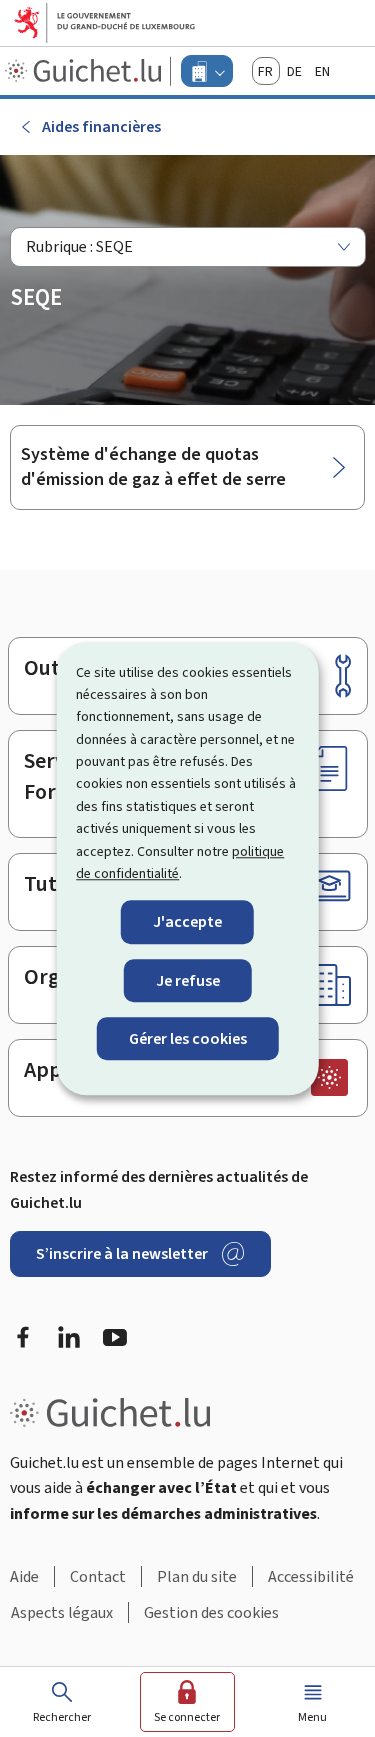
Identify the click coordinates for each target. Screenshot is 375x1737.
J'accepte (187, 922)
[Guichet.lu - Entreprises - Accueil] (85, 71)
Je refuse (188, 980)
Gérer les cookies (188, 1038)
